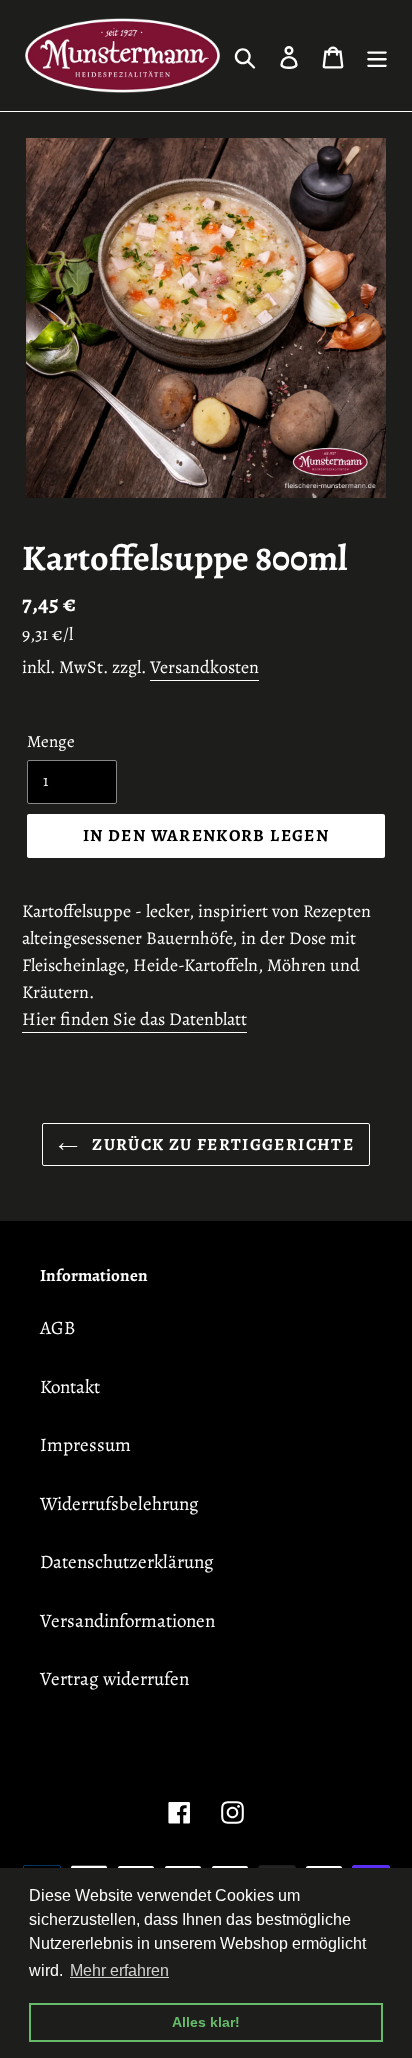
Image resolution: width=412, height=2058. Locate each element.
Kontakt (70, 1387)
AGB (57, 1328)
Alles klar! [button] (206, 2022)
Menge (51, 741)
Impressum (85, 1445)
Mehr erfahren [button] (119, 1970)
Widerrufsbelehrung (119, 1504)
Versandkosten (204, 667)
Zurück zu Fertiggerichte (221, 1144)
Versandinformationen (127, 1621)
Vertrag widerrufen (114, 1679)
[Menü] (377, 55)
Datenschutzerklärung (127, 1562)
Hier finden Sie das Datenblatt (134, 1019)
